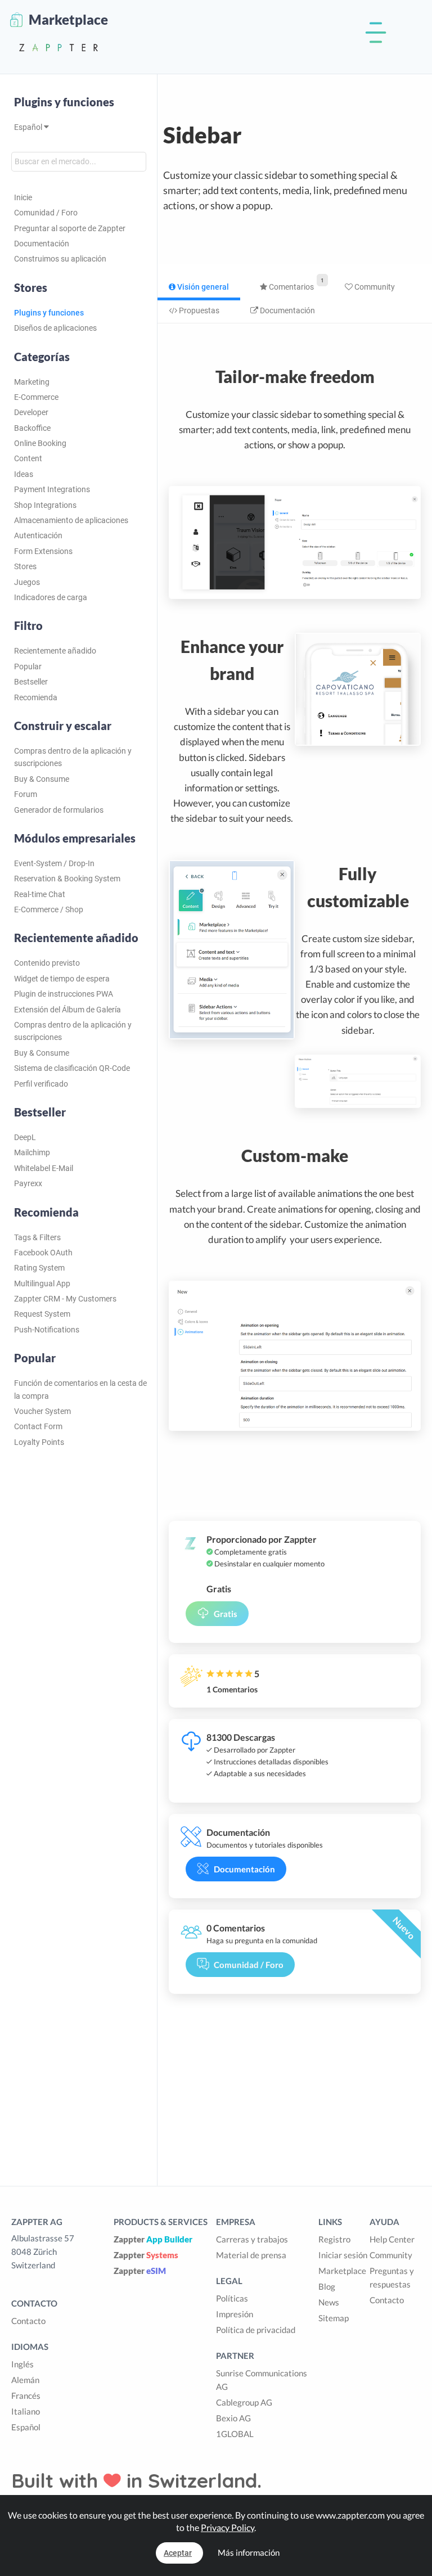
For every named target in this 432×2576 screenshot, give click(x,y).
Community (374, 287)
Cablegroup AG (244, 2402)
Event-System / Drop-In (54, 863)
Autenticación (38, 535)
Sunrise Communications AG (262, 2380)
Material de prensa (251, 2255)
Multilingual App (42, 1284)
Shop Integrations (45, 505)
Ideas (24, 474)
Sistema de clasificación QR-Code (72, 1068)
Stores (25, 566)
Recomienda (36, 697)
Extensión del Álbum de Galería (67, 1010)
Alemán (25, 2380)
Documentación (42, 244)
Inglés (22, 2364)
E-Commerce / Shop (49, 909)
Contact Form (38, 1426)
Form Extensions (43, 551)
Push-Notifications (47, 1330)
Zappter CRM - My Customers (65, 1299)
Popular (28, 666)
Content (28, 458)
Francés (26, 2395)
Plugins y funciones (64, 102)
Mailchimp (32, 1152)
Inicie (23, 197)
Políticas (232, 2298)
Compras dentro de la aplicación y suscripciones (73, 757)
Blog (327, 2286)
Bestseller (31, 682)
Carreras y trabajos (252, 2239)
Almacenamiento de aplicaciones (71, 520)
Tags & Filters (37, 1237)
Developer (31, 412)
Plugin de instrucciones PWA (64, 994)
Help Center (392, 2239)
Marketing (32, 382)
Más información (249, 2552)
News (329, 2302)
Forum (26, 794)
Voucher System (42, 1411)
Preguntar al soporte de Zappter (70, 228)
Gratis (226, 1614)
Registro (334, 2239)
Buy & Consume (42, 779)
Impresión (235, 2314)
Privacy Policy (228, 2527)
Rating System (39, 1268)
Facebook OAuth (43, 1253)
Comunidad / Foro (46, 213)
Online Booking (40, 443)
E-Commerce (36, 397)
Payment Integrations (52, 489)
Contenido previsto (47, 963)
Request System (42, 1314)
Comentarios (291, 287)
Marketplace (342, 2271)
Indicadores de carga (51, 597)
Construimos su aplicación (60, 259)
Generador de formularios (59, 810)
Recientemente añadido (55, 651)
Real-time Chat (40, 894)
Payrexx (28, 1183)
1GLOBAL (235, 2434)
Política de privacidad (256, 2330)
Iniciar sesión (343, 2255)
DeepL (25, 1137)
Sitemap (334, 2318)
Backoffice (32, 428)
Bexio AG (233, 2418)
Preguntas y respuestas (392, 2277)
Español (29, 127)
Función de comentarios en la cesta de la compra (80, 1389)
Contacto (28, 2321)
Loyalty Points (39, 1442)
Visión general (202, 287)
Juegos (27, 582)
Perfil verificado (41, 1084)
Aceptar (178, 2553)
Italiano (26, 2411)
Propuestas (198, 310)
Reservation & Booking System (67, 879)
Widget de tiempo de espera (62, 979)
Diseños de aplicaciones (55, 328)
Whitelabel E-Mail (44, 1168)
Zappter (153, 2239)
